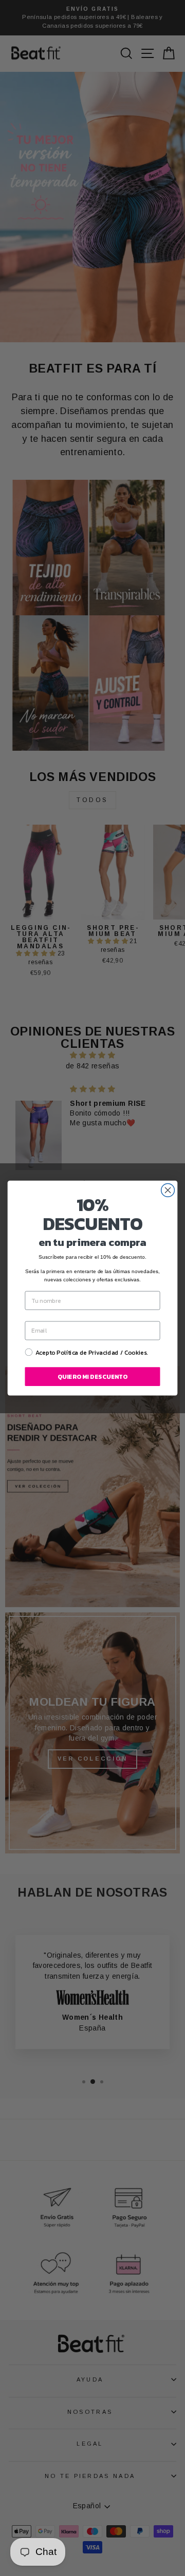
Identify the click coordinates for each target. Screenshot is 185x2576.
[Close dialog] (168, 1190)
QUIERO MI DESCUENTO (92, 1377)
